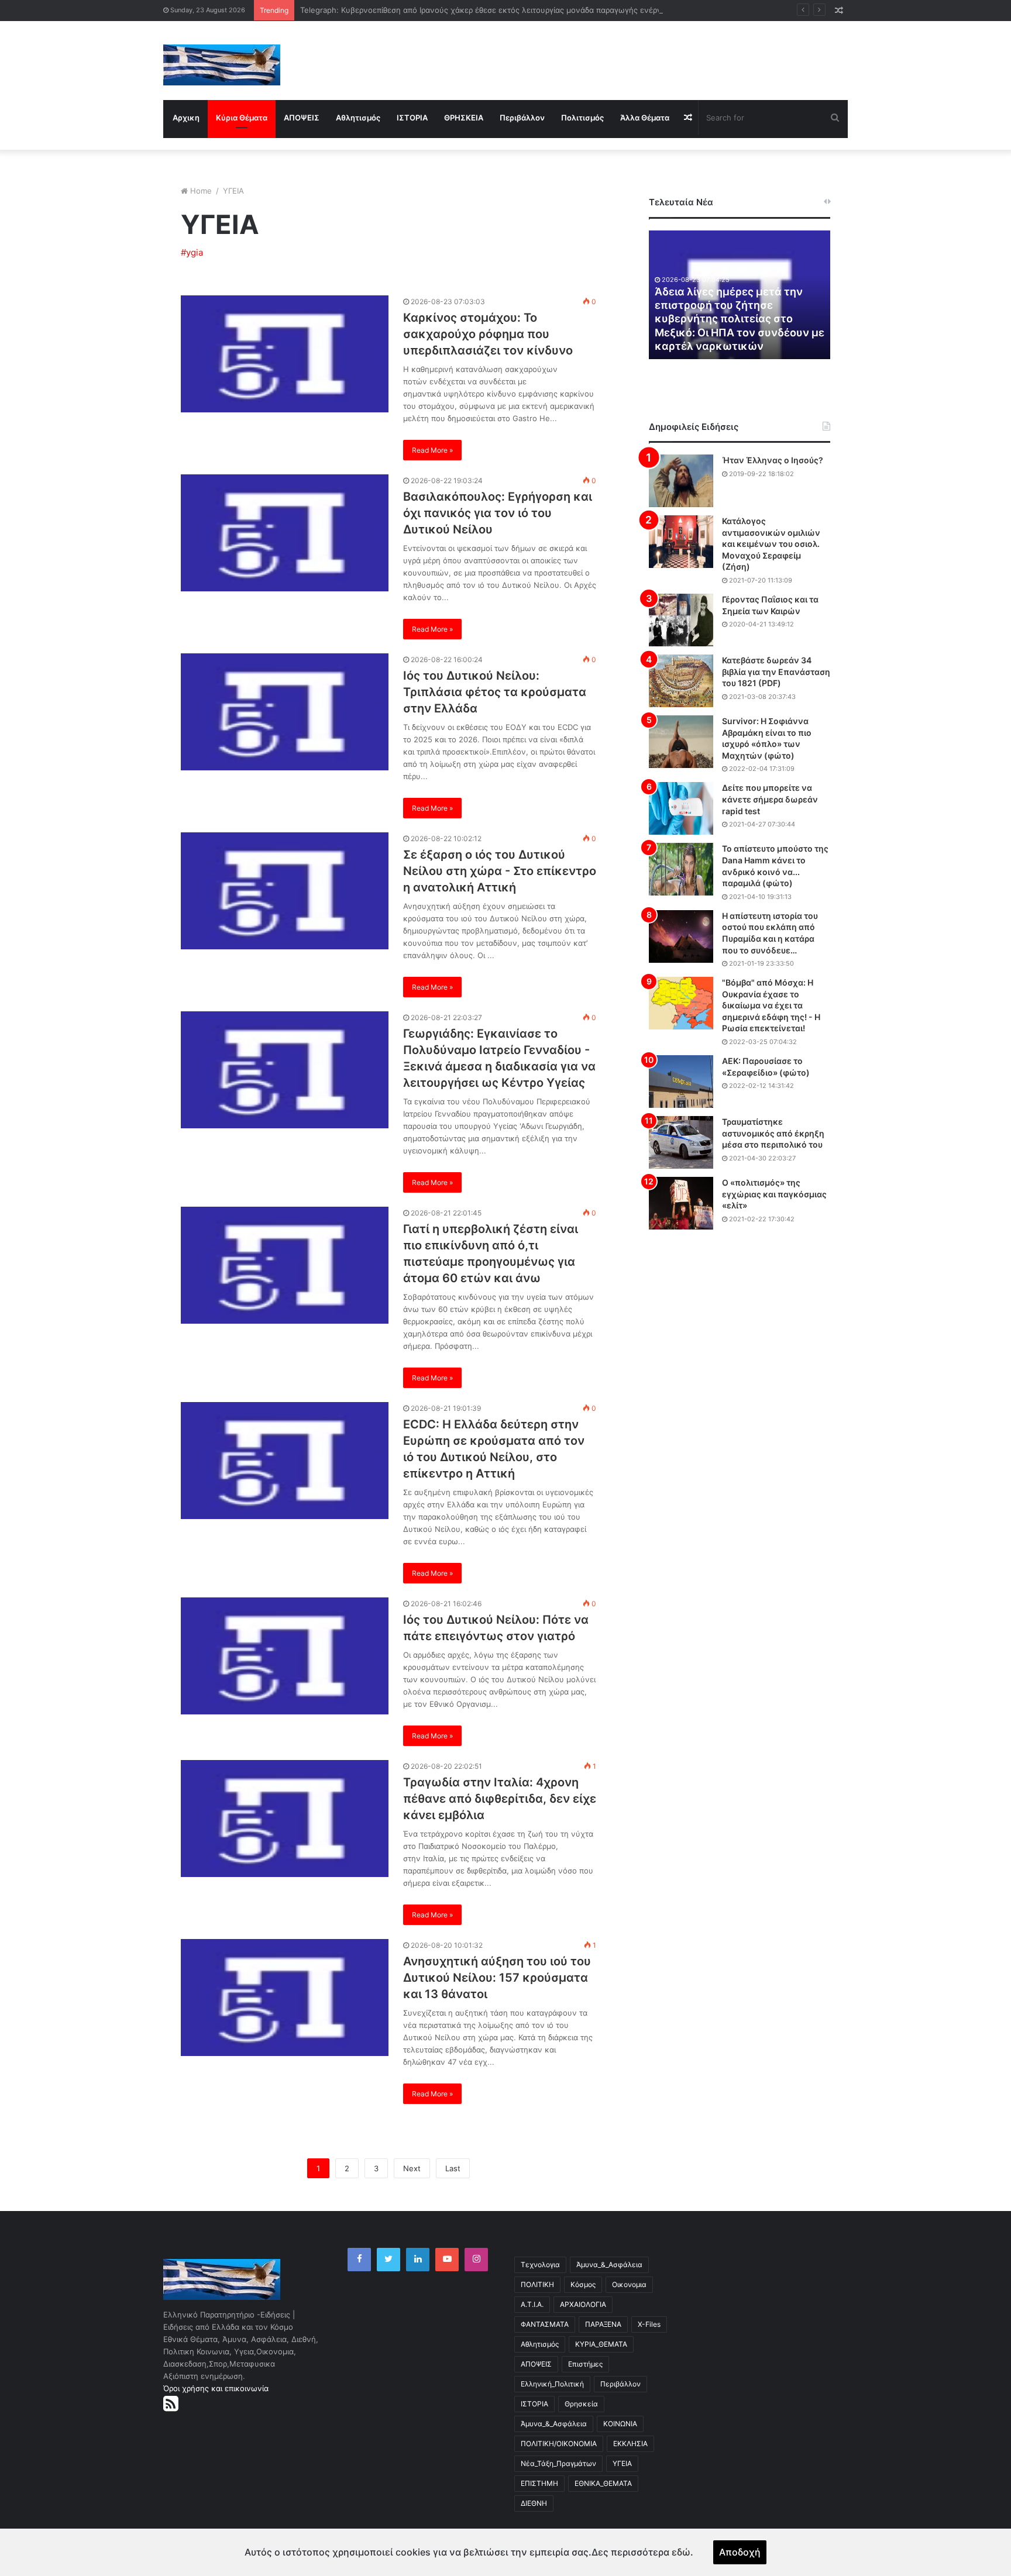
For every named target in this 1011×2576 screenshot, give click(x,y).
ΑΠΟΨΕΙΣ (302, 118)
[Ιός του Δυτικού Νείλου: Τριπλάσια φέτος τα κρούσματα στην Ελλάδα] (285, 712)
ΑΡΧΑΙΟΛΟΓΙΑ (583, 2304)
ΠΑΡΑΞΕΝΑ (603, 2324)
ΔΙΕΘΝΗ (534, 2503)
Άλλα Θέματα (645, 118)
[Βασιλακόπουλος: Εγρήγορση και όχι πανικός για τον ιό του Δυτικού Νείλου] (285, 533)
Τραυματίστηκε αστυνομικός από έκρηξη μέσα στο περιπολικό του (773, 1133)
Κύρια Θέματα (242, 118)
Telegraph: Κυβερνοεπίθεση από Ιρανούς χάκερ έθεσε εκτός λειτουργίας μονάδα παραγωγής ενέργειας (488, 10)
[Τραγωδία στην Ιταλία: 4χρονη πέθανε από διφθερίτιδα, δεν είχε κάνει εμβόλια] (285, 1819)
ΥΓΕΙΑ (622, 2463)
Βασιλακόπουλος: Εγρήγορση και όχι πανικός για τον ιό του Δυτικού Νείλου (498, 513)
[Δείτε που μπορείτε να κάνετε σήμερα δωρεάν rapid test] (681, 808)
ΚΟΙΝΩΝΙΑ (620, 2424)
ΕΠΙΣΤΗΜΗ (539, 2483)
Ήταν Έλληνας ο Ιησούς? (773, 460)
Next (412, 2168)
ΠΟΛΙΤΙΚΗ (537, 2284)
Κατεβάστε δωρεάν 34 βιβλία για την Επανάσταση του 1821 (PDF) (776, 671)
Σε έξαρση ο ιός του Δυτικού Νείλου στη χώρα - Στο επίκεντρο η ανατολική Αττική (500, 871)
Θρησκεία (581, 2404)
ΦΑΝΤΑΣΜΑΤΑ (545, 2324)
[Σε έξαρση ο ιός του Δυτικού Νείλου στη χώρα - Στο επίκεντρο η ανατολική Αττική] (285, 891)
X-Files (649, 2324)
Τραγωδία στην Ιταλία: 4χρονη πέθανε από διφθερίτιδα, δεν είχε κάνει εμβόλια (500, 1799)
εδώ (681, 2552)
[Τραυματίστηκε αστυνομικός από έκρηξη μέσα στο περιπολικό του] (681, 1142)
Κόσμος (583, 2284)
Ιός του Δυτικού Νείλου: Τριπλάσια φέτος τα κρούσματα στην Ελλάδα (495, 692)
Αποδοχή (740, 2552)
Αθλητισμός (358, 118)
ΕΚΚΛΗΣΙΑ (630, 2444)
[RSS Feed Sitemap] (171, 2403)
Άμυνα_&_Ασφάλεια (609, 2265)
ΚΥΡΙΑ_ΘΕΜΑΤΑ (601, 2344)
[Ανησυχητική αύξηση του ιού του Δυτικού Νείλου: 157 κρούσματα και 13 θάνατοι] (285, 1998)
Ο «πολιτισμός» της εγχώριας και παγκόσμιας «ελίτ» (774, 1194)
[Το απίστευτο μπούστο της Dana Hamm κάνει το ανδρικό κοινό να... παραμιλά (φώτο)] (681, 869)
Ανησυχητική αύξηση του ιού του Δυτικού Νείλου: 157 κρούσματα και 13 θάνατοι (497, 1978)
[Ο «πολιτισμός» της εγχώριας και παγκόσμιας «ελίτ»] (681, 1203)
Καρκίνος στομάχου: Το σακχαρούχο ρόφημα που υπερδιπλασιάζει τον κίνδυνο (488, 334)
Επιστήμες (585, 2364)
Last (453, 2168)
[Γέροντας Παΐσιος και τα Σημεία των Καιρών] (681, 620)
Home (201, 191)
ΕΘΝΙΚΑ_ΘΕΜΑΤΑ (603, 2483)
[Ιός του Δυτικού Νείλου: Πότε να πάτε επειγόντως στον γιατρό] (285, 1656)
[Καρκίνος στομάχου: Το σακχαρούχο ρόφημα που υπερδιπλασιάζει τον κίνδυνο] (285, 354)
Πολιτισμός (582, 118)
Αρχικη (186, 118)
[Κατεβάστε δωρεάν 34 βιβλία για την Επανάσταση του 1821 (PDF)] (681, 681)
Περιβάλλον (522, 118)
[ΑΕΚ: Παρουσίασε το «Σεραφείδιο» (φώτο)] (681, 1082)
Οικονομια (629, 2284)
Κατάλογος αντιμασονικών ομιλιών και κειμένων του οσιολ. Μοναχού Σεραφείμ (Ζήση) (771, 544)
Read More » (432, 450)
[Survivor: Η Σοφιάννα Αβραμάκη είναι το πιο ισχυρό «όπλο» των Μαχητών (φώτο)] (681, 742)
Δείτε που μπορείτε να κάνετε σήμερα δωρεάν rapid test (770, 799)
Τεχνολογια (540, 2265)
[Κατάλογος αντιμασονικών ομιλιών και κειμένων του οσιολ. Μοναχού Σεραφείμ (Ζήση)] (681, 542)
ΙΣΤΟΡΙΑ (412, 118)
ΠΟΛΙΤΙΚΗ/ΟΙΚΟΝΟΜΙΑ (559, 2444)
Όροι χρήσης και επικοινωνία (216, 2388)
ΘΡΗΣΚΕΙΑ (464, 118)
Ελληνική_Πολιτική (552, 2384)
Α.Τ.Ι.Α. (532, 2304)
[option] (740, 295)
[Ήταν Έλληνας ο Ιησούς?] (681, 481)
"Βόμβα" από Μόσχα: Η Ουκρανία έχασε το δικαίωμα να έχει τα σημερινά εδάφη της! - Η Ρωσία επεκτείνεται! (771, 1005)
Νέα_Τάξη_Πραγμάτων (558, 2463)
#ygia (192, 252)
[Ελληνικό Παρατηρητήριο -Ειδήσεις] (222, 65)
